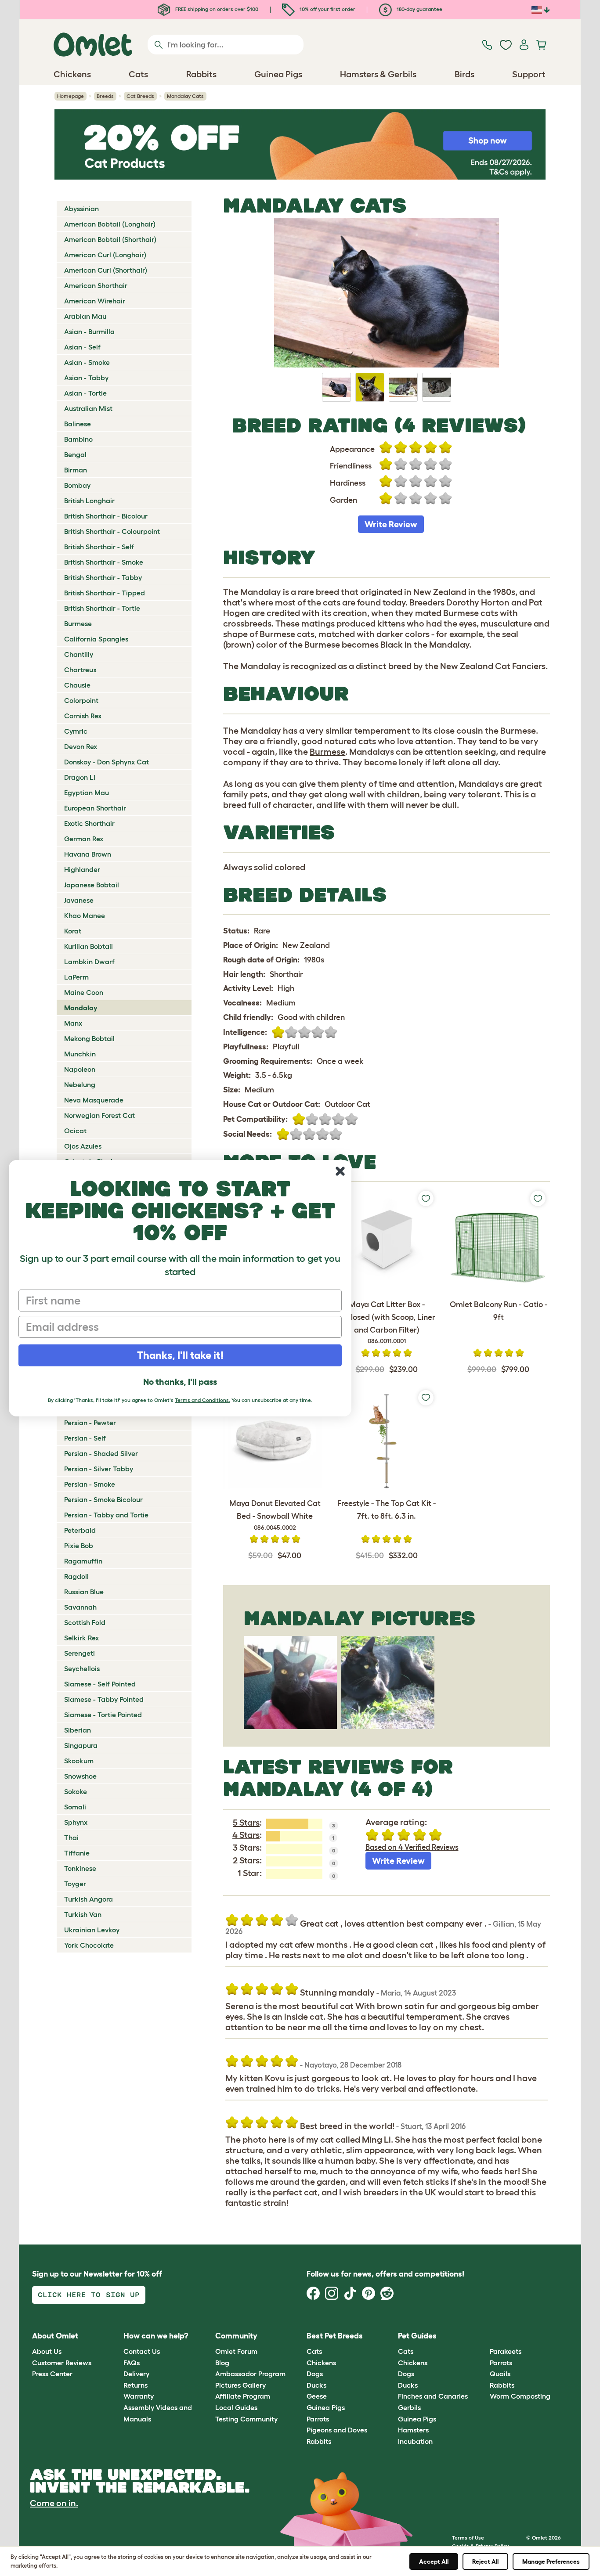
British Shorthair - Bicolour (106, 516)
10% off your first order (327, 9)
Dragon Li (80, 777)
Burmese (78, 623)
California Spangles (96, 639)
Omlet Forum (236, 2351)
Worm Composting (520, 2396)
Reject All (485, 2562)
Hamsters (413, 2430)
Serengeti (80, 1653)
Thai (71, 1837)
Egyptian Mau (87, 793)
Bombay (77, 485)
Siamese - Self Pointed (100, 1684)
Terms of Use (468, 2538)
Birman (76, 470)
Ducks (316, 2385)
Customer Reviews (62, 2363)
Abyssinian (81, 209)
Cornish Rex (83, 716)
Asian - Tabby (86, 378)
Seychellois (82, 1668)
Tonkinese (80, 1868)
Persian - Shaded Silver (101, 1453)
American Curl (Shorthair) (106, 270)
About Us (47, 2351)
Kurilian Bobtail (89, 946)
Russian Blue (84, 1592)
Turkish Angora (89, 1899)
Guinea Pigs (326, 2407)
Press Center (52, 2374)
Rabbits (319, 2441)
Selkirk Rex (81, 1638)
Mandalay (81, 1008)
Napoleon (80, 1069)
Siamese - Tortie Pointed (103, 1715)
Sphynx (76, 1822)
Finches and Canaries (433, 2396)
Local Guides (236, 2407)
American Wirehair (95, 301)
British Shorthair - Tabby (103, 577)
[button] (483, 2336)
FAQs (132, 2363)
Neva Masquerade (94, 1100)
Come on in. (54, 2503)
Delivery (136, 2374)
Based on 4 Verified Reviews (412, 1847)
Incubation (415, 2441)
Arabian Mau (85, 316)
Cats (314, 2351)
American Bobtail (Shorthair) (110, 239)
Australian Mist (88, 408)
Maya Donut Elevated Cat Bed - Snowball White (275, 1515)
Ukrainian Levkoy (92, 1930)
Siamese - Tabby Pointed (104, 1699)
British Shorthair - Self (99, 547)
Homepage (70, 96)
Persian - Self (85, 1438)
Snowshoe (80, 1776)
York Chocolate (89, 1945)
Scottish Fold (85, 1622)
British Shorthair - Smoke (104, 562)
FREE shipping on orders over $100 (216, 9)
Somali (75, 1807)
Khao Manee (85, 915)
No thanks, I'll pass (180, 1382)
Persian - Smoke (90, 1484)
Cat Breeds (140, 96)
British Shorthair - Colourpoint (112, 531)
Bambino (78, 439)
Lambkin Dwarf (89, 962)
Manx (73, 1023)
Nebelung (80, 1084)
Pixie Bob (79, 1546)
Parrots (318, 2419)
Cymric (76, 731)
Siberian (78, 1730)
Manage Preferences (551, 2562)
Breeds (105, 96)
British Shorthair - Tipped (105, 593)
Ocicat (75, 1131)
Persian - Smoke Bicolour (103, 1499)
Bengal (75, 454)
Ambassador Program (250, 2374)
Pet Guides (417, 2336)
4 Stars (246, 1835)
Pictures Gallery (240, 2385)
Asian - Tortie (85, 393)
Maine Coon (84, 992)
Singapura (81, 1745)
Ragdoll (76, 1576)
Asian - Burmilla (89, 331)
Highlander (82, 869)
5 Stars (246, 1823)
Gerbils (409, 2407)
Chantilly (79, 654)
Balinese (78, 424)
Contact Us (142, 2351)
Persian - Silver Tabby (99, 1469)
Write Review (391, 524)
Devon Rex (81, 746)
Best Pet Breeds (335, 2336)
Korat (73, 931)
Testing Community (246, 2419)
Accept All (434, 2562)
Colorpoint (81, 700)
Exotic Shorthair (89, 823)
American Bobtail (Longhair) (110, 224)
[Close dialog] (340, 1171)
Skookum (79, 1761)
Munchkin (80, 1054)
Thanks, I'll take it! (180, 1355)
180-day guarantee (419, 9)
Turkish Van (83, 1914)
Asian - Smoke (87, 362)
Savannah (80, 1607)
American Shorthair (96, 285)
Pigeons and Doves (337, 2430)
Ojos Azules (83, 1146)
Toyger (75, 1884)
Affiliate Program (243, 2396)
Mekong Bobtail (89, 1038)
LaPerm (76, 977)
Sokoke (76, 1791)
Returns (136, 2385)
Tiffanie (77, 1853)
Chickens (321, 2363)
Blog (222, 2363)
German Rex (84, 839)
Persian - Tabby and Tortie (106, 1515)
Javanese (79, 900)
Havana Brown (88, 854)
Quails (500, 2374)
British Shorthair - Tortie (102, 608)
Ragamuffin (83, 1561)
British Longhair (89, 501)
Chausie (77, 685)
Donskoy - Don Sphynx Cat (107, 762)
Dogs (315, 2374)
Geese (317, 2396)
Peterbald (80, 1530)
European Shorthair (95, 808)
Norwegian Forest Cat (99, 1115)
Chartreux (80, 670)
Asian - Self (82, 347)
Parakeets (506, 2351)
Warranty (139, 2396)
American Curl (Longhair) (105, 255)
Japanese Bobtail (92, 885)
